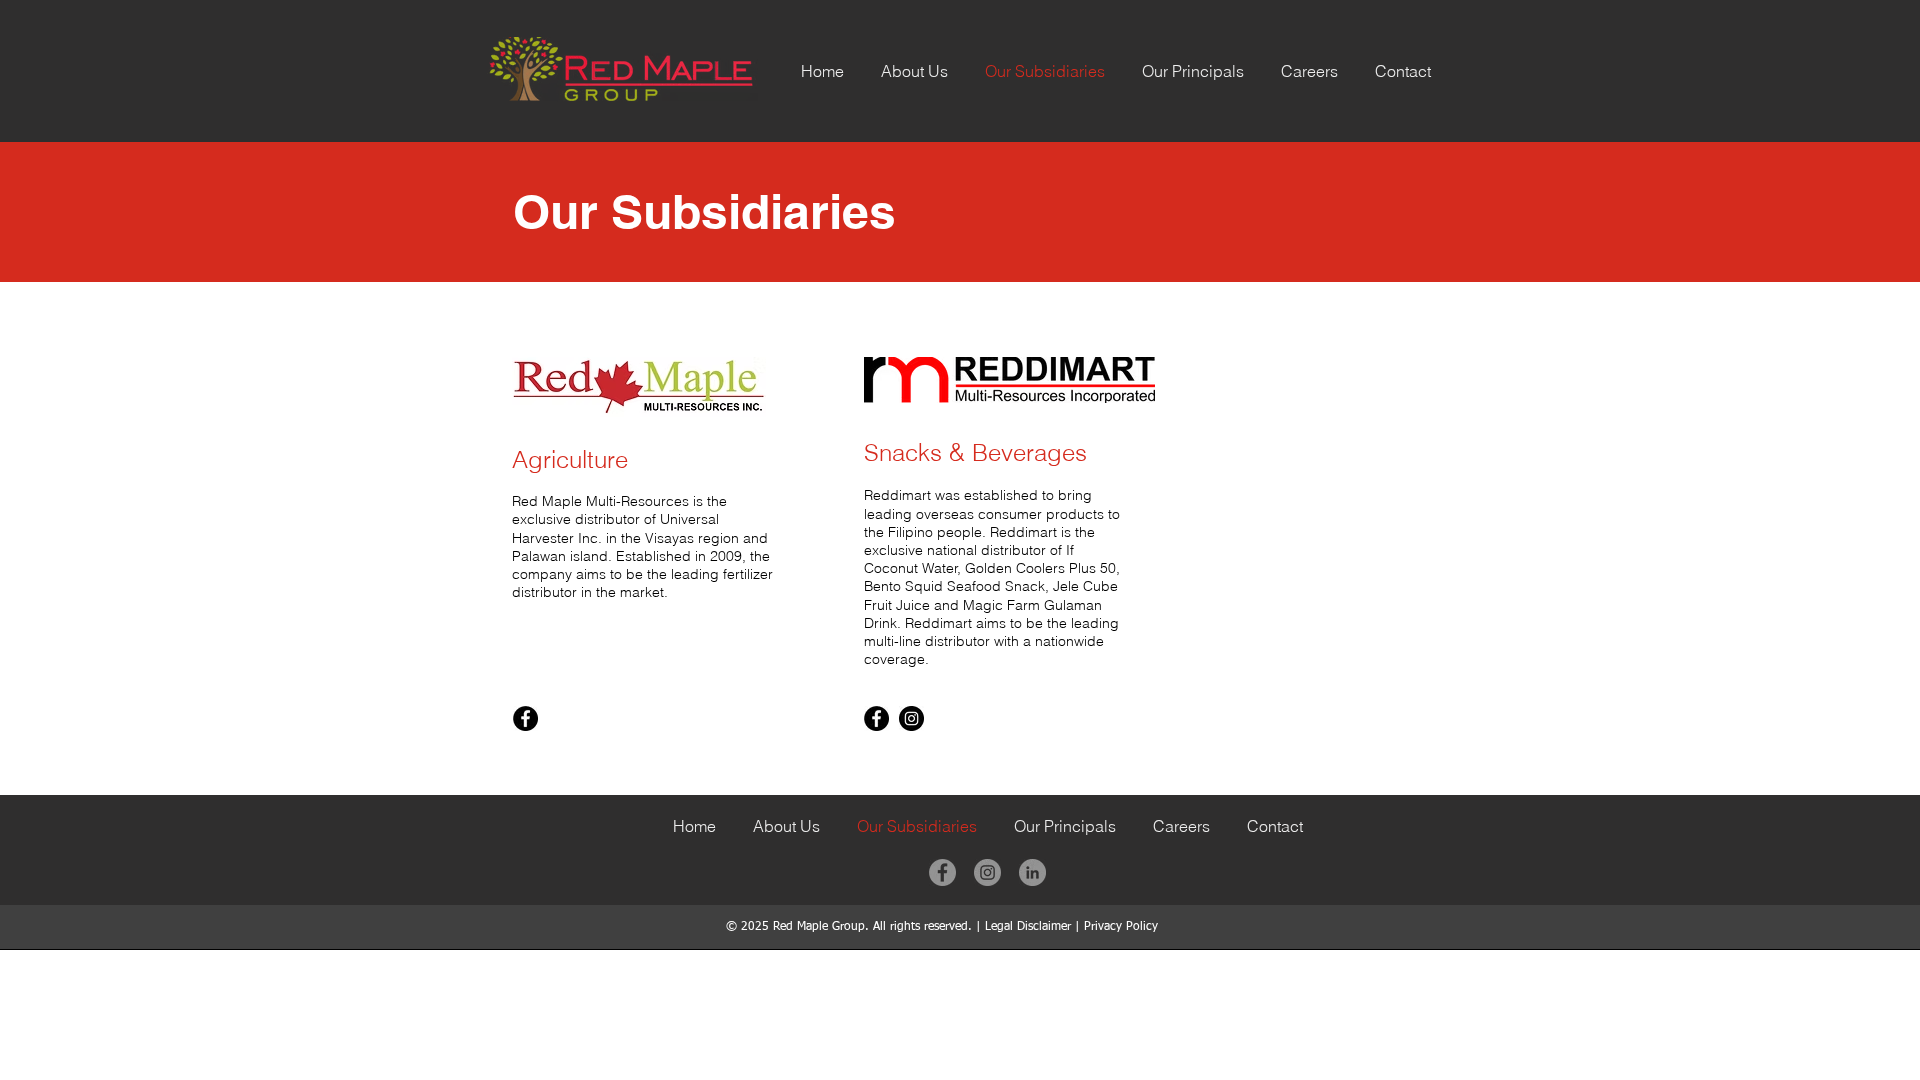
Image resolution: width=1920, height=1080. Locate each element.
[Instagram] (911, 718)
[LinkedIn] (1032, 872)
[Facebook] (525, 718)
